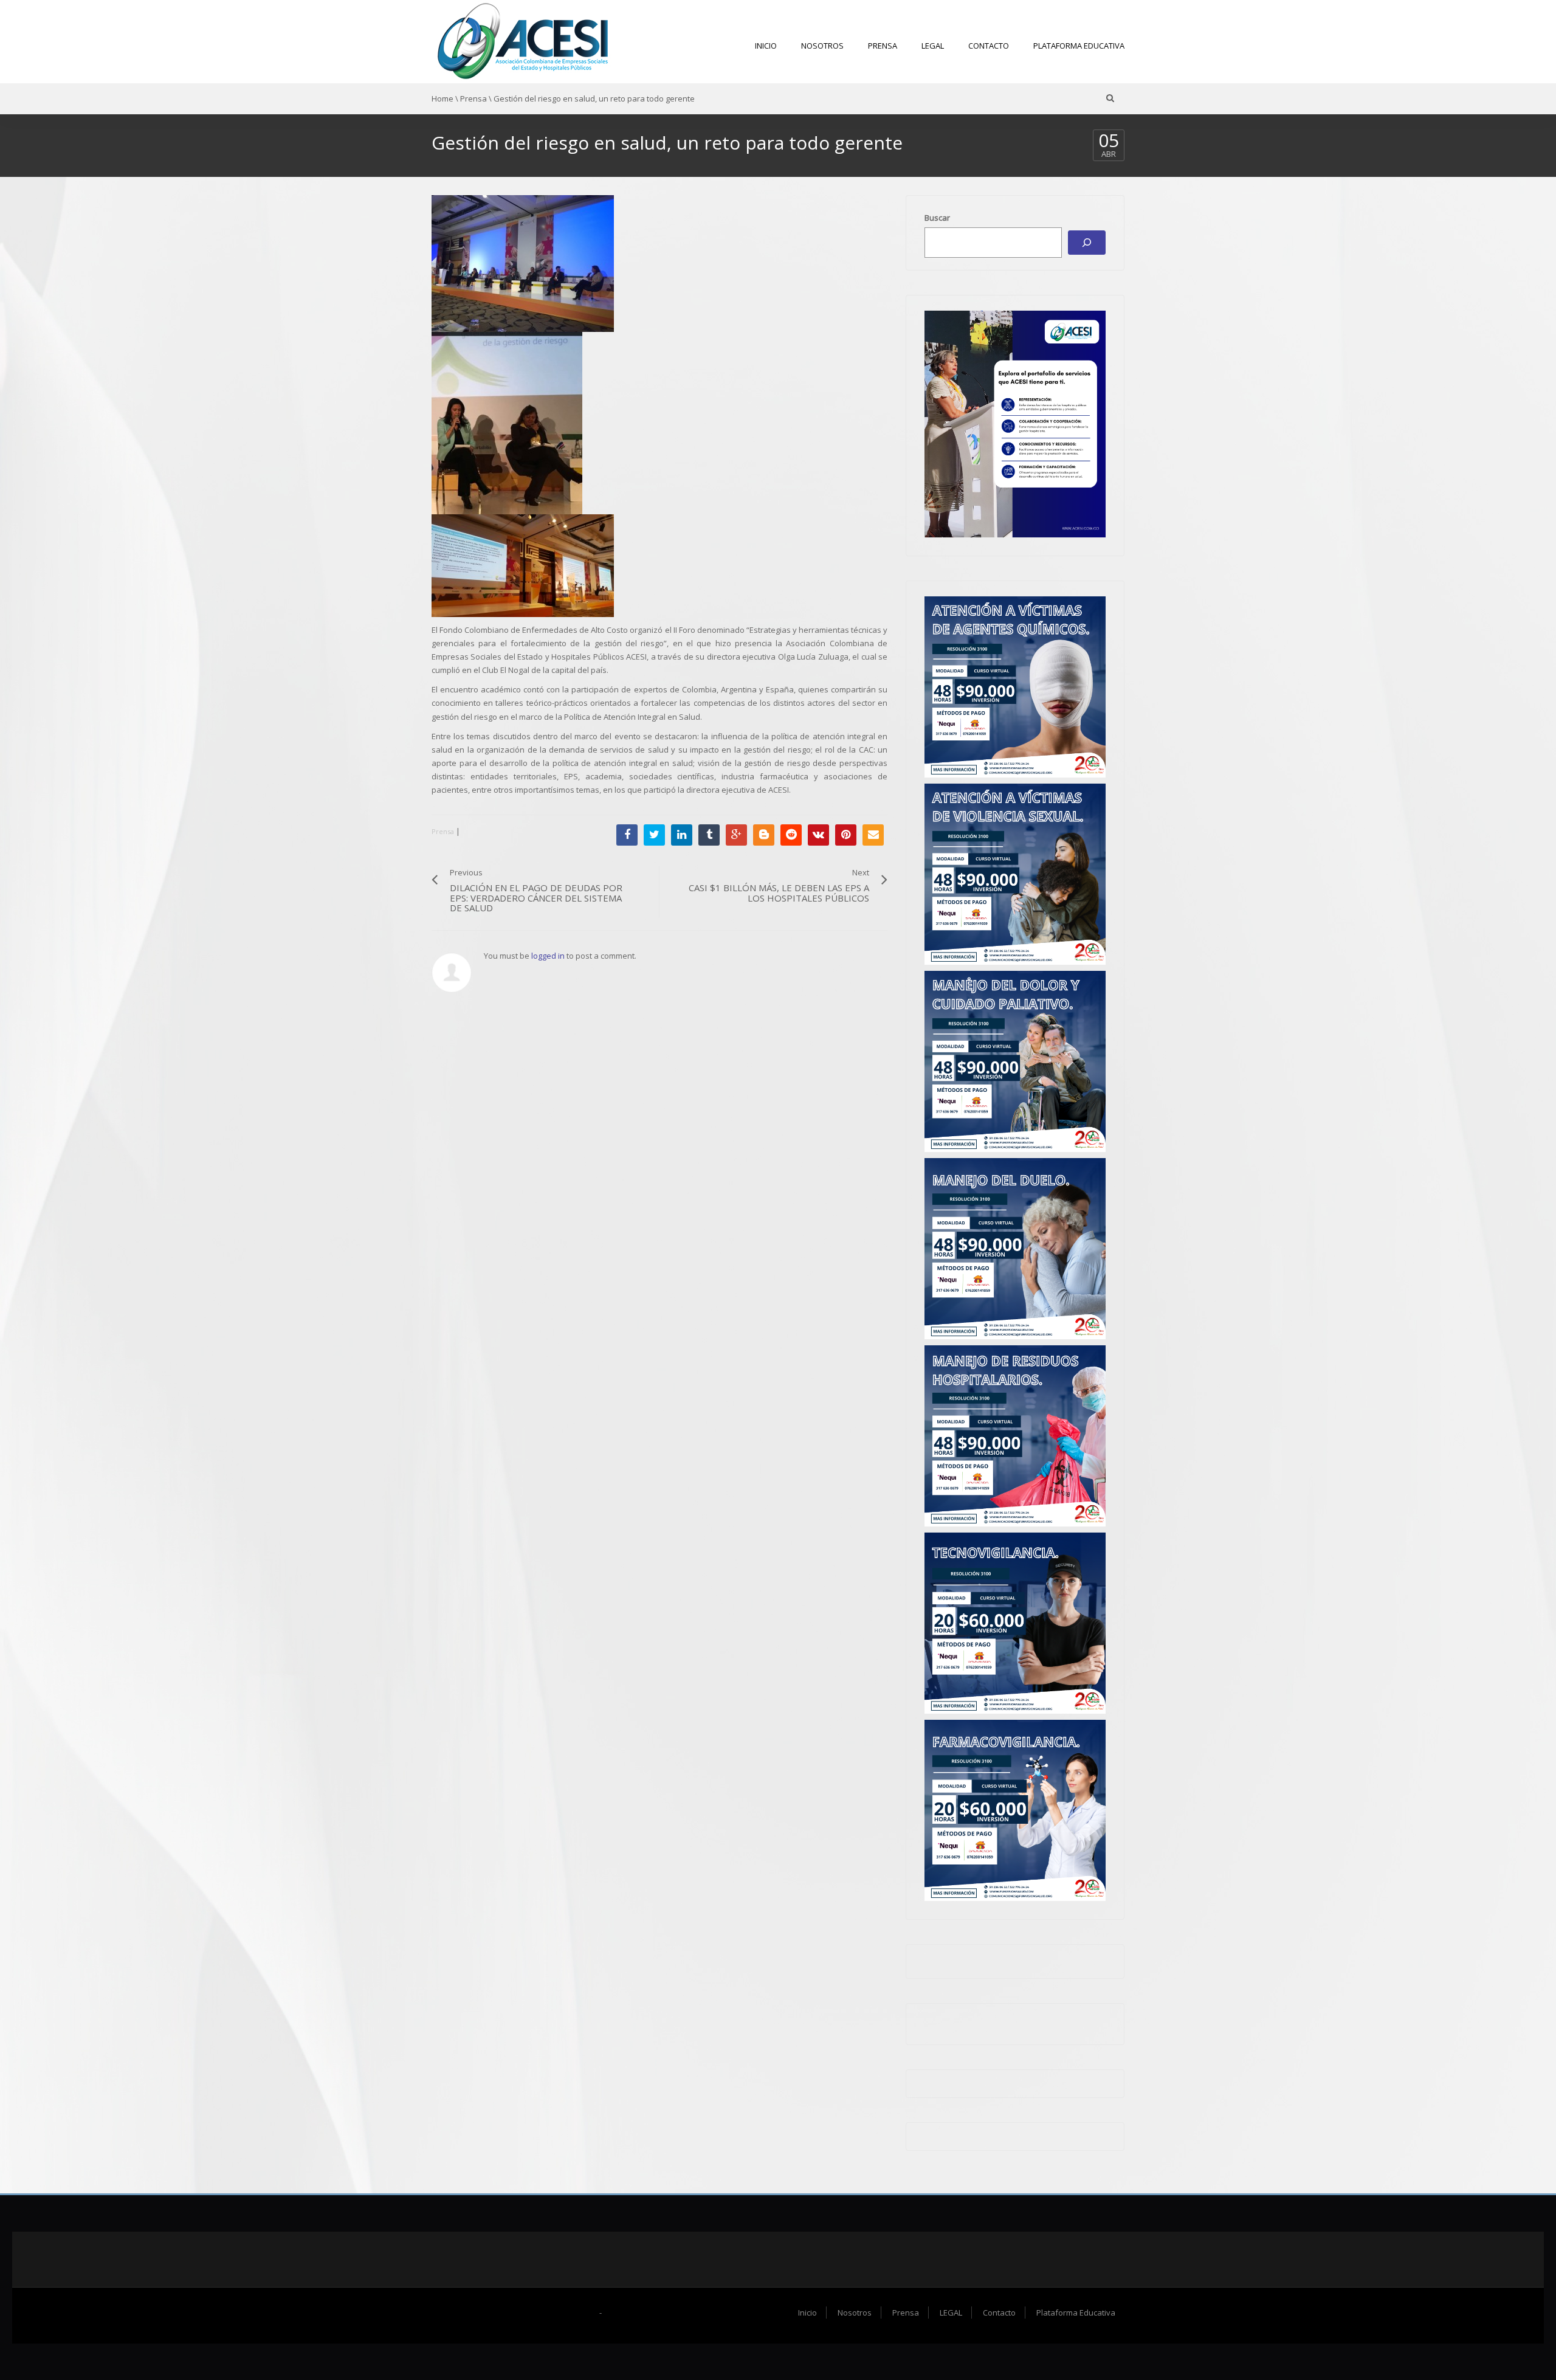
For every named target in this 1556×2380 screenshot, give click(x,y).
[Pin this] (846, 835)
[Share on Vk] (818, 835)
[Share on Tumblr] (709, 835)
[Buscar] (1087, 243)
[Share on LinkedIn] (682, 835)
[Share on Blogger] (764, 835)
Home (442, 98)
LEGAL (933, 46)
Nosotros (822, 46)
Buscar (937, 218)
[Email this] (873, 835)
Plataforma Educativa (1079, 46)
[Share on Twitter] (654, 835)
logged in (548, 956)
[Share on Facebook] (627, 835)
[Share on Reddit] (791, 835)
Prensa (883, 46)
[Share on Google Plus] (736, 835)
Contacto (989, 46)
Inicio (766, 46)
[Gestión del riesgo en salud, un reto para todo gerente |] (523, 41)
